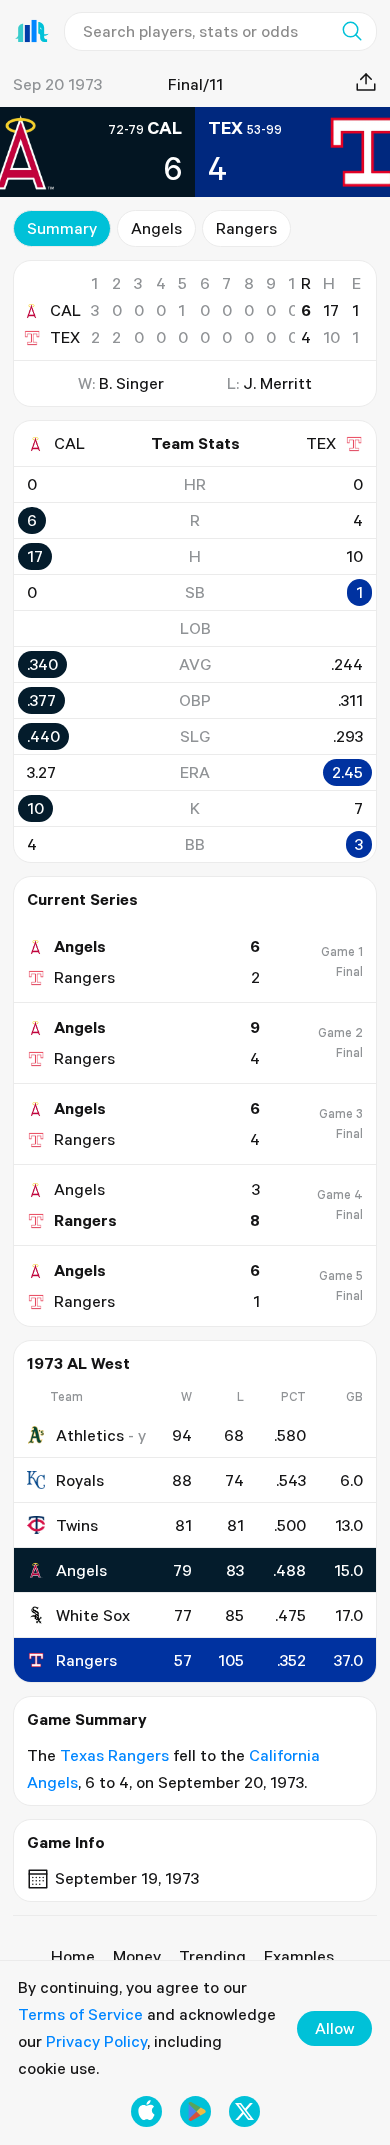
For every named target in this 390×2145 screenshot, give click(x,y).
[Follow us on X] (244, 2111)
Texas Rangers (114, 1755)
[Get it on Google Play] (195, 2111)
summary (62, 228)
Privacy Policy (96, 2041)
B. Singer (131, 383)
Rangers (246, 228)
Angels (156, 228)
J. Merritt (277, 383)
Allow (334, 2028)
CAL (65, 310)
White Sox (93, 1615)
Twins (77, 1525)
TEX (65, 337)
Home (73, 1956)
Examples (299, 1956)
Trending (212, 1956)
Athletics (90, 1435)
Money (137, 1956)
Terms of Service (80, 2014)
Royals (80, 1480)
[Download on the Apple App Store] (146, 2111)
